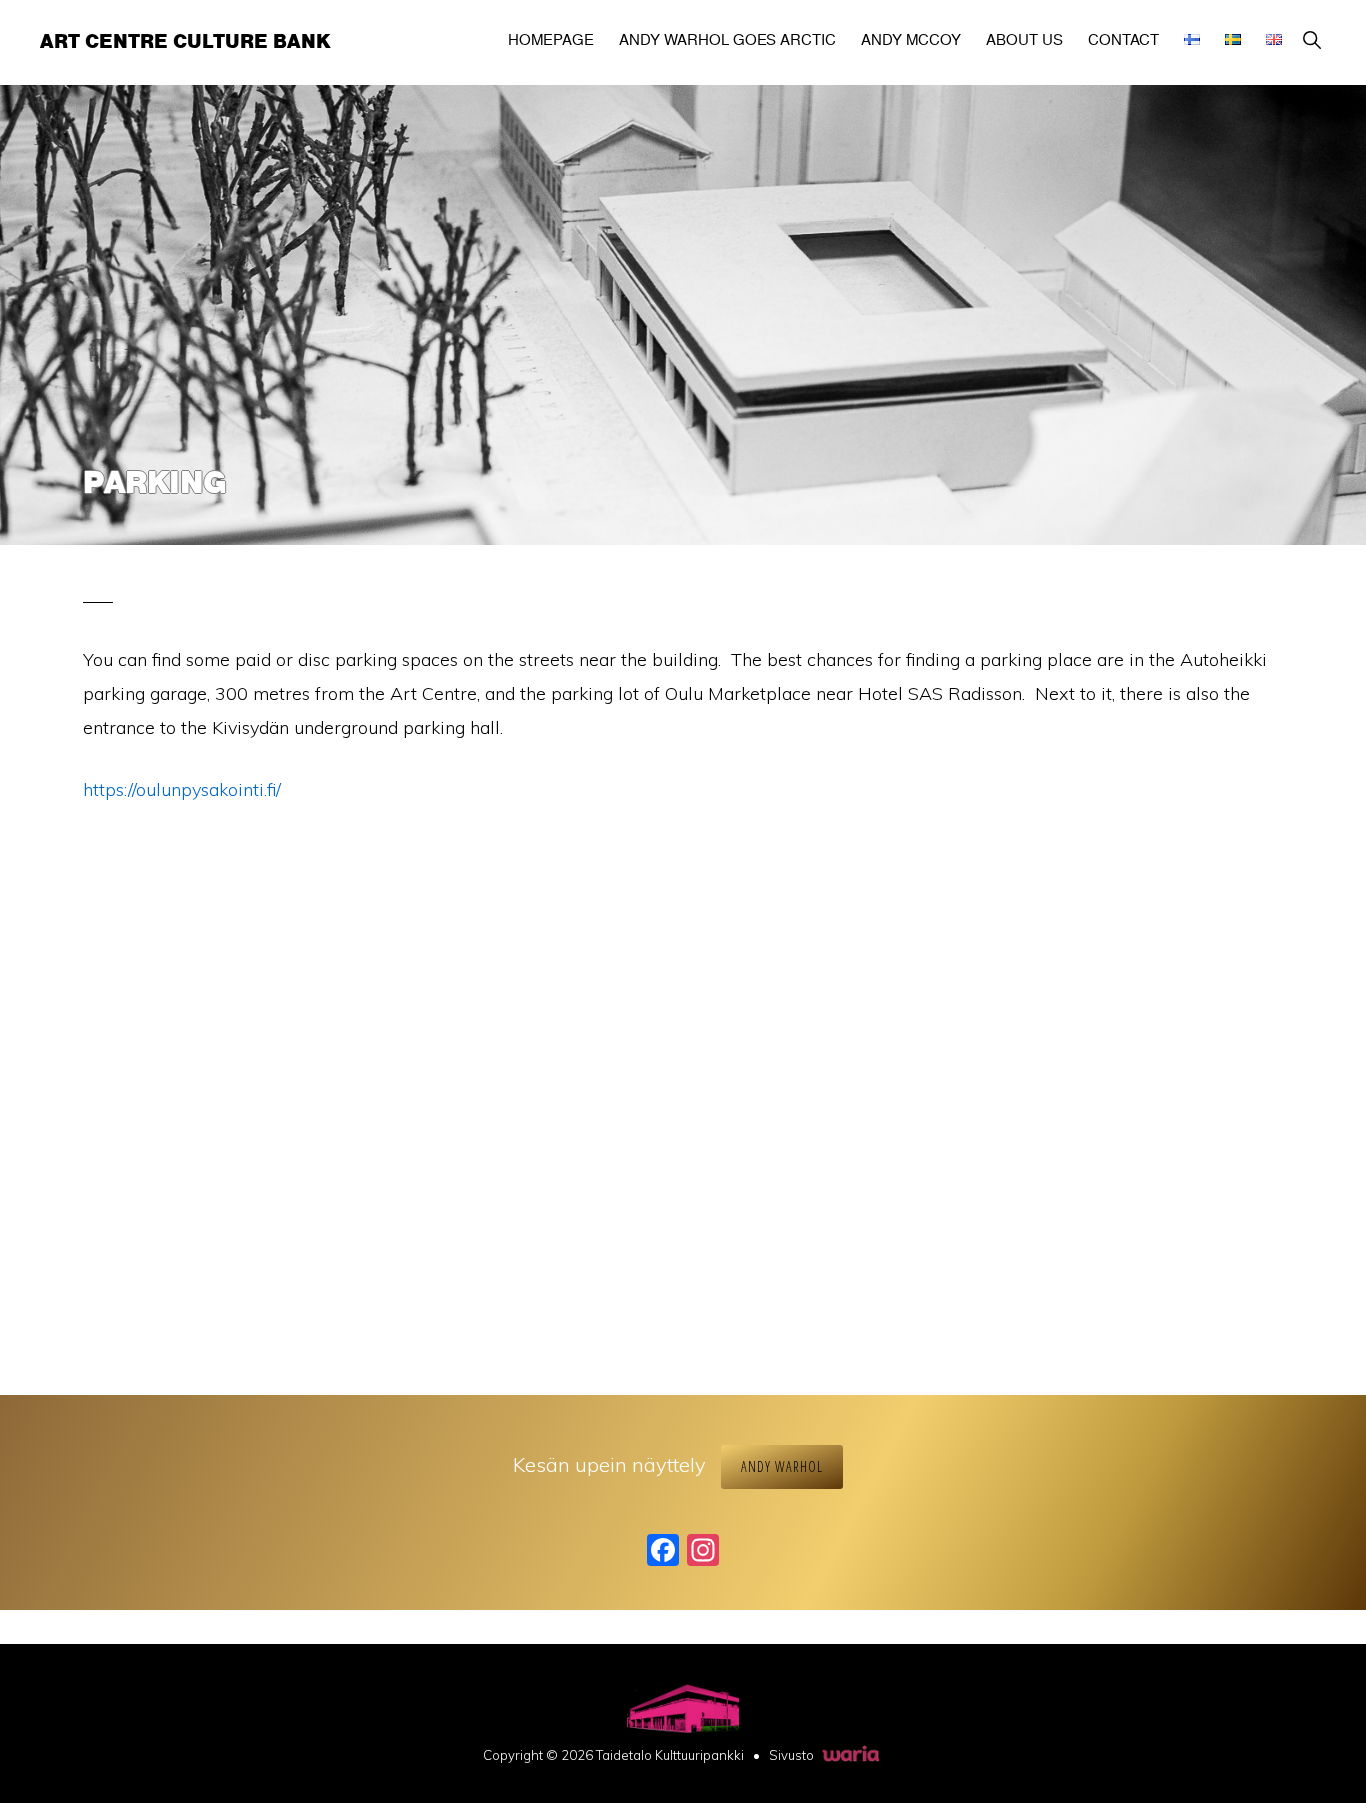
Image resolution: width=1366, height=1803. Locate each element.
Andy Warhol (782, 1466)
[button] (1311, 39)
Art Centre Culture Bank (185, 41)
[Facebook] (663, 1552)
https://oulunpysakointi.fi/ (182, 789)
